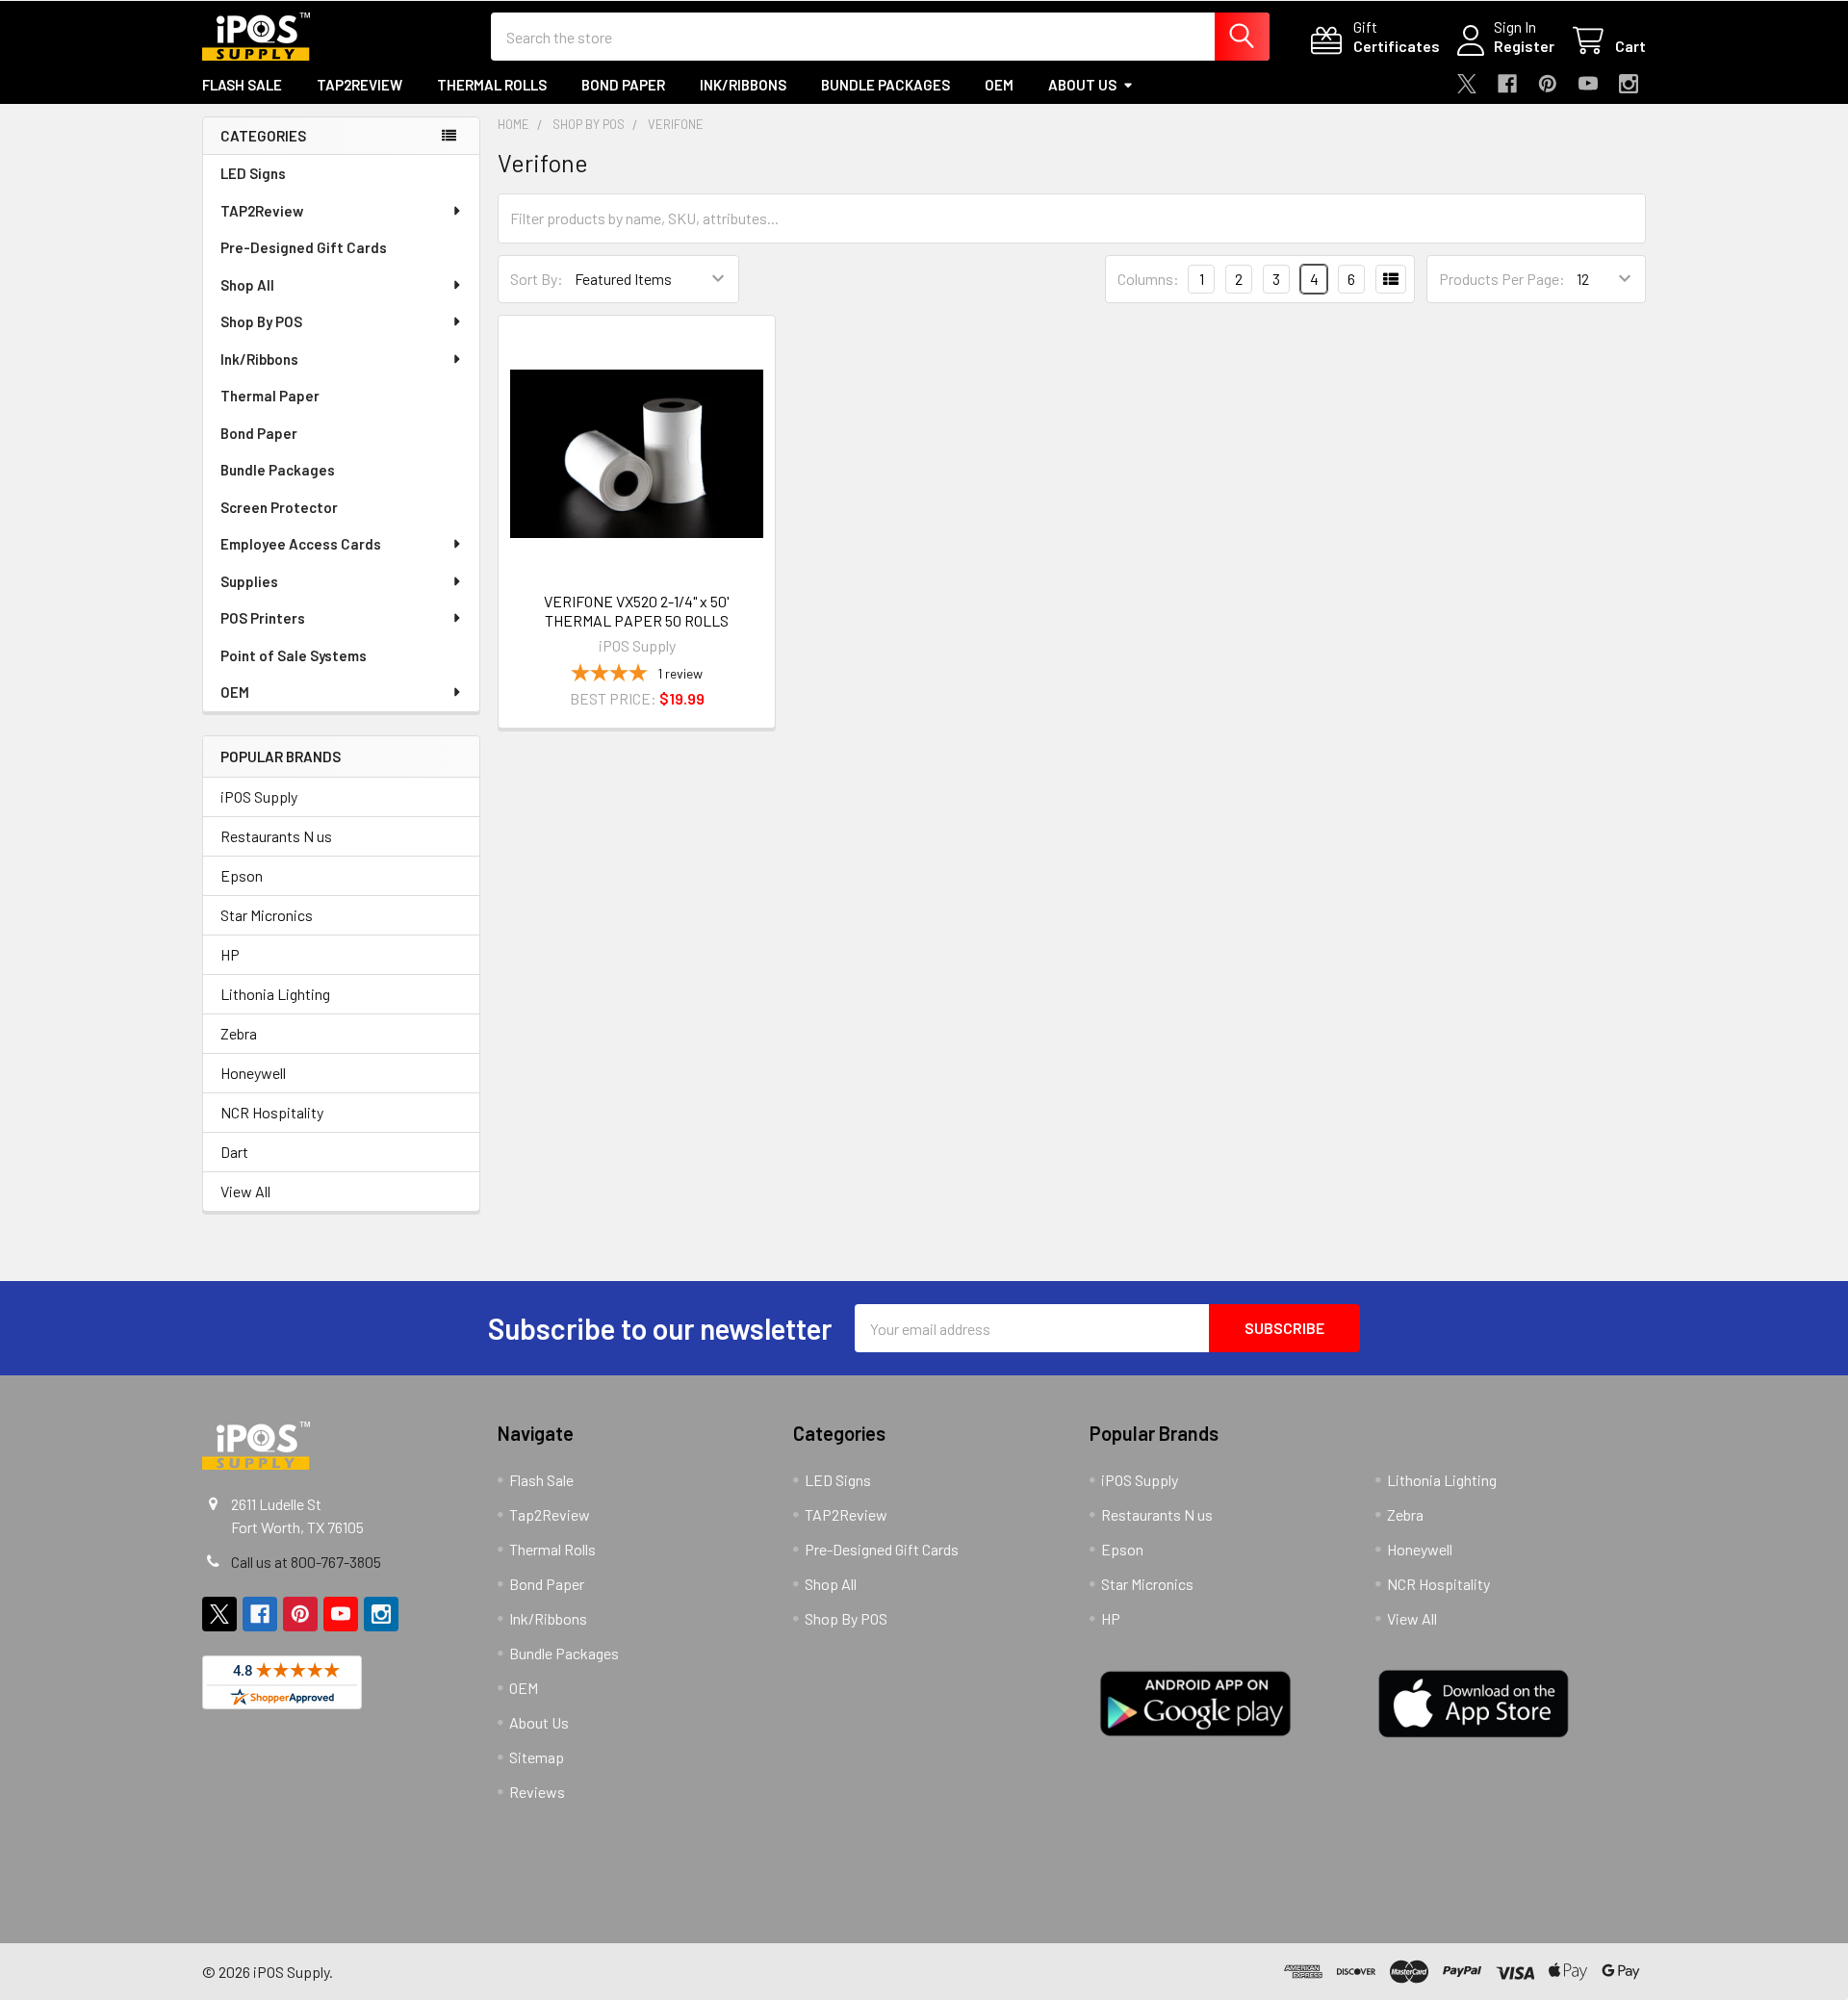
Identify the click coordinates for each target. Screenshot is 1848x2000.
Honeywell (253, 1073)
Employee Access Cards (301, 544)
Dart (234, 1152)
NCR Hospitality (272, 1112)
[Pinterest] (1548, 84)
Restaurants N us (276, 836)
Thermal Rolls (492, 85)
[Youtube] (1588, 84)
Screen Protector (279, 507)
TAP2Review (262, 211)
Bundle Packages (885, 85)
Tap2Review (359, 85)
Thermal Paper (270, 396)
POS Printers (263, 618)
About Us (1082, 85)
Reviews (537, 1792)
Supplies (249, 581)
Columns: (1148, 279)
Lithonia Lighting (275, 994)
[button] (629, 1862)
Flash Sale (242, 85)
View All (245, 1191)
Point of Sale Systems (294, 655)
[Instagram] (1629, 84)
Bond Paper (623, 85)
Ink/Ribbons (743, 85)
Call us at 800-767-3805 (306, 1562)
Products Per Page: (1502, 279)
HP (230, 954)
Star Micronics (267, 915)
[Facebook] (1507, 84)
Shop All (247, 285)
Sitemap (537, 1757)
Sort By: (537, 279)
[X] (1467, 84)
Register (1524, 46)
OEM (999, 85)
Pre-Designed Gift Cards (304, 247)
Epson (242, 875)
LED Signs (253, 173)
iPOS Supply (259, 796)
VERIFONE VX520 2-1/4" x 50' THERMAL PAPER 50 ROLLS (637, 611)
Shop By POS (261, 321)
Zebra (239, 1033)
